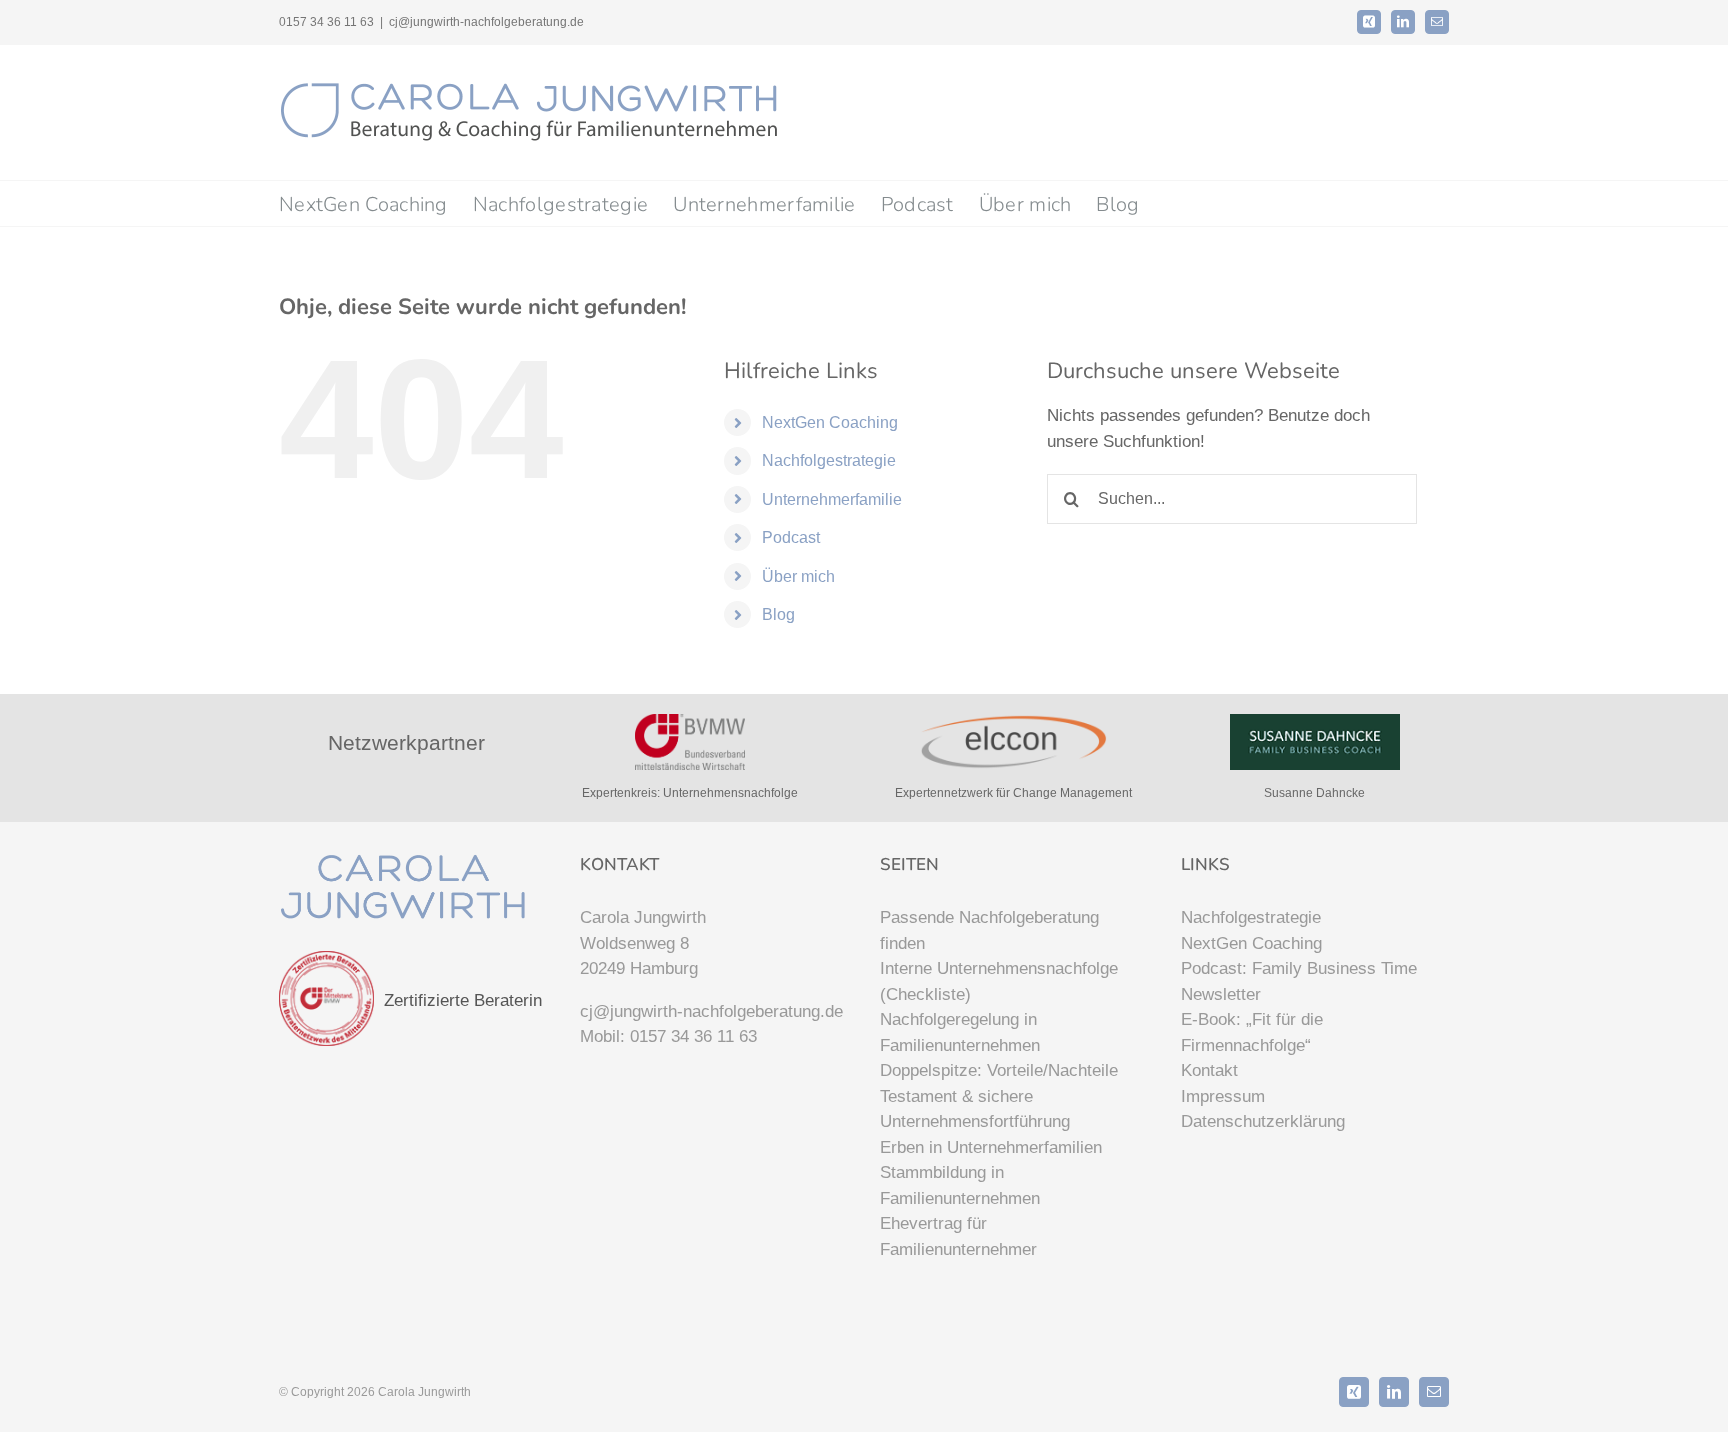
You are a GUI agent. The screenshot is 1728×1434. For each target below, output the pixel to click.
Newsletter (1221, 994)
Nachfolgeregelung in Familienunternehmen (960, 1032)
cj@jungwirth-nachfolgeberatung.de (486, 22)
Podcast (791, 537)
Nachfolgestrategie (829, 460)
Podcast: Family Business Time (1299, 968)
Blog (778, 614)
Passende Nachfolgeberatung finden (989, 930)
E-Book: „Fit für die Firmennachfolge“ (1252, 1032)
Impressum (1223, 1096)
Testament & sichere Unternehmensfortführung (975, 1109)
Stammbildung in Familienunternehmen (960, 1185)
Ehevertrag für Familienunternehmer (958, 1236)
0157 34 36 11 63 (693, 1036)
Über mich (798, 576)
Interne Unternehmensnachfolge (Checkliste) (999, 981)
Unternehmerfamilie (832, 499)
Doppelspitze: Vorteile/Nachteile (999, 1070)
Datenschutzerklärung (1263, 1121)
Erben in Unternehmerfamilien (991, 1147)
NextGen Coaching (830, 422)
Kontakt (1209, 1070)
